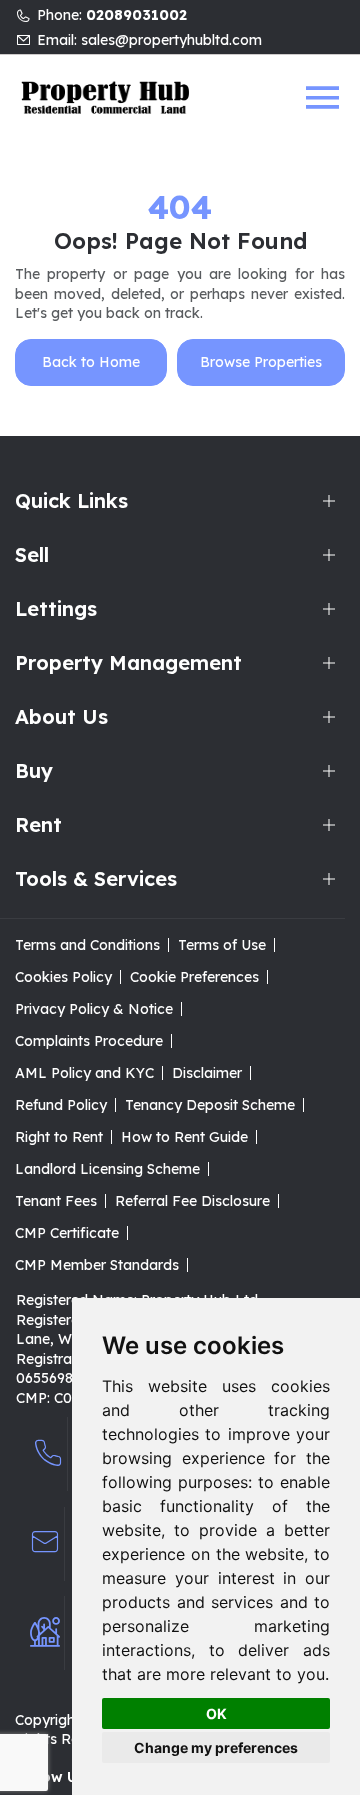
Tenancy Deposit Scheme (210, 1105)
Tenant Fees (56, 1201)
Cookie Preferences (194, 977)
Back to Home (91, 362)
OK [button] (216, 1713)
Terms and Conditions (87, 945)
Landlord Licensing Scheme (107, 1169)
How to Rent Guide (184, 1137)
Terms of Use (222, 945)
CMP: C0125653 (67, 1398)
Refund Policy (61, 1105)
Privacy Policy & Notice (94, 1009)
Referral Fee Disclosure (192, 1201)
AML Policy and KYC (84, 1073)
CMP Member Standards (97, 1265)
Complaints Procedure (89, 1041)
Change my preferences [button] (216, 1747)
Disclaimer (207, 1073)
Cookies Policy (63, 977)
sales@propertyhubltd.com (171, 40)
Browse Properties (261, 362)
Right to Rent (59, 1137)
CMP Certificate (67, 1233)
